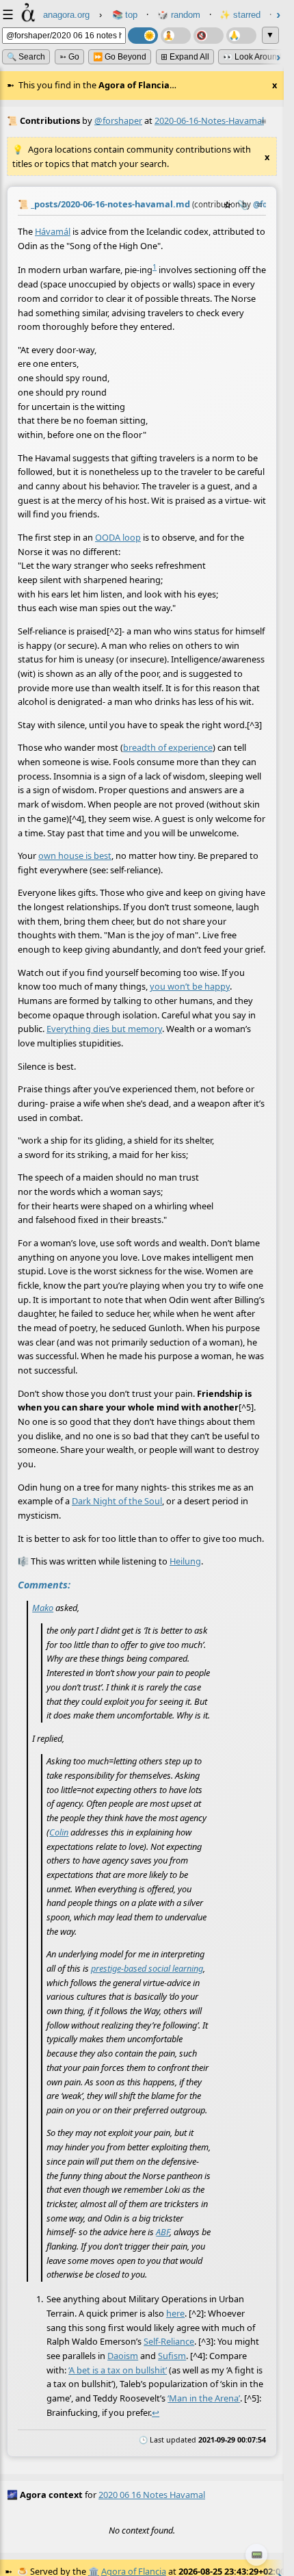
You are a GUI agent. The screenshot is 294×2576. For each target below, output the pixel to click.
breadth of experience (168, 747)
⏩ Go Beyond (120, 57)
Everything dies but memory (104, 1029)
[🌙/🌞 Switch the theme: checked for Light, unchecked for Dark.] (143, 36)
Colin (59, 1831)
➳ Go (69, 57)
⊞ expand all (185, 57)
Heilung (185, 1561)
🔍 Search (26, 57)
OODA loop (118, 537)
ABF (163, 2232)
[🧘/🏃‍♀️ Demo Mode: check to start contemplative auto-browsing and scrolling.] (176, 36)
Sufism (172, 2356)
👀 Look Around (252, 57)
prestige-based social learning (147, 1968)
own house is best (75, 855)
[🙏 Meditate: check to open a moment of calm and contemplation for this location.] (241, 36)
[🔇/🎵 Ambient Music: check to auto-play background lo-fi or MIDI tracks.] (209, 36)
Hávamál (53, 231)
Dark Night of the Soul (117, 1501)
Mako (43, 1607)
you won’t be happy (190, 986)
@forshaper (118, 120)
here (175, 2313)
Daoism (123, 2356)
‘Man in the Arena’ (204, 2398)
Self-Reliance (169, 2341)
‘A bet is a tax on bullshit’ (118, 2369)
